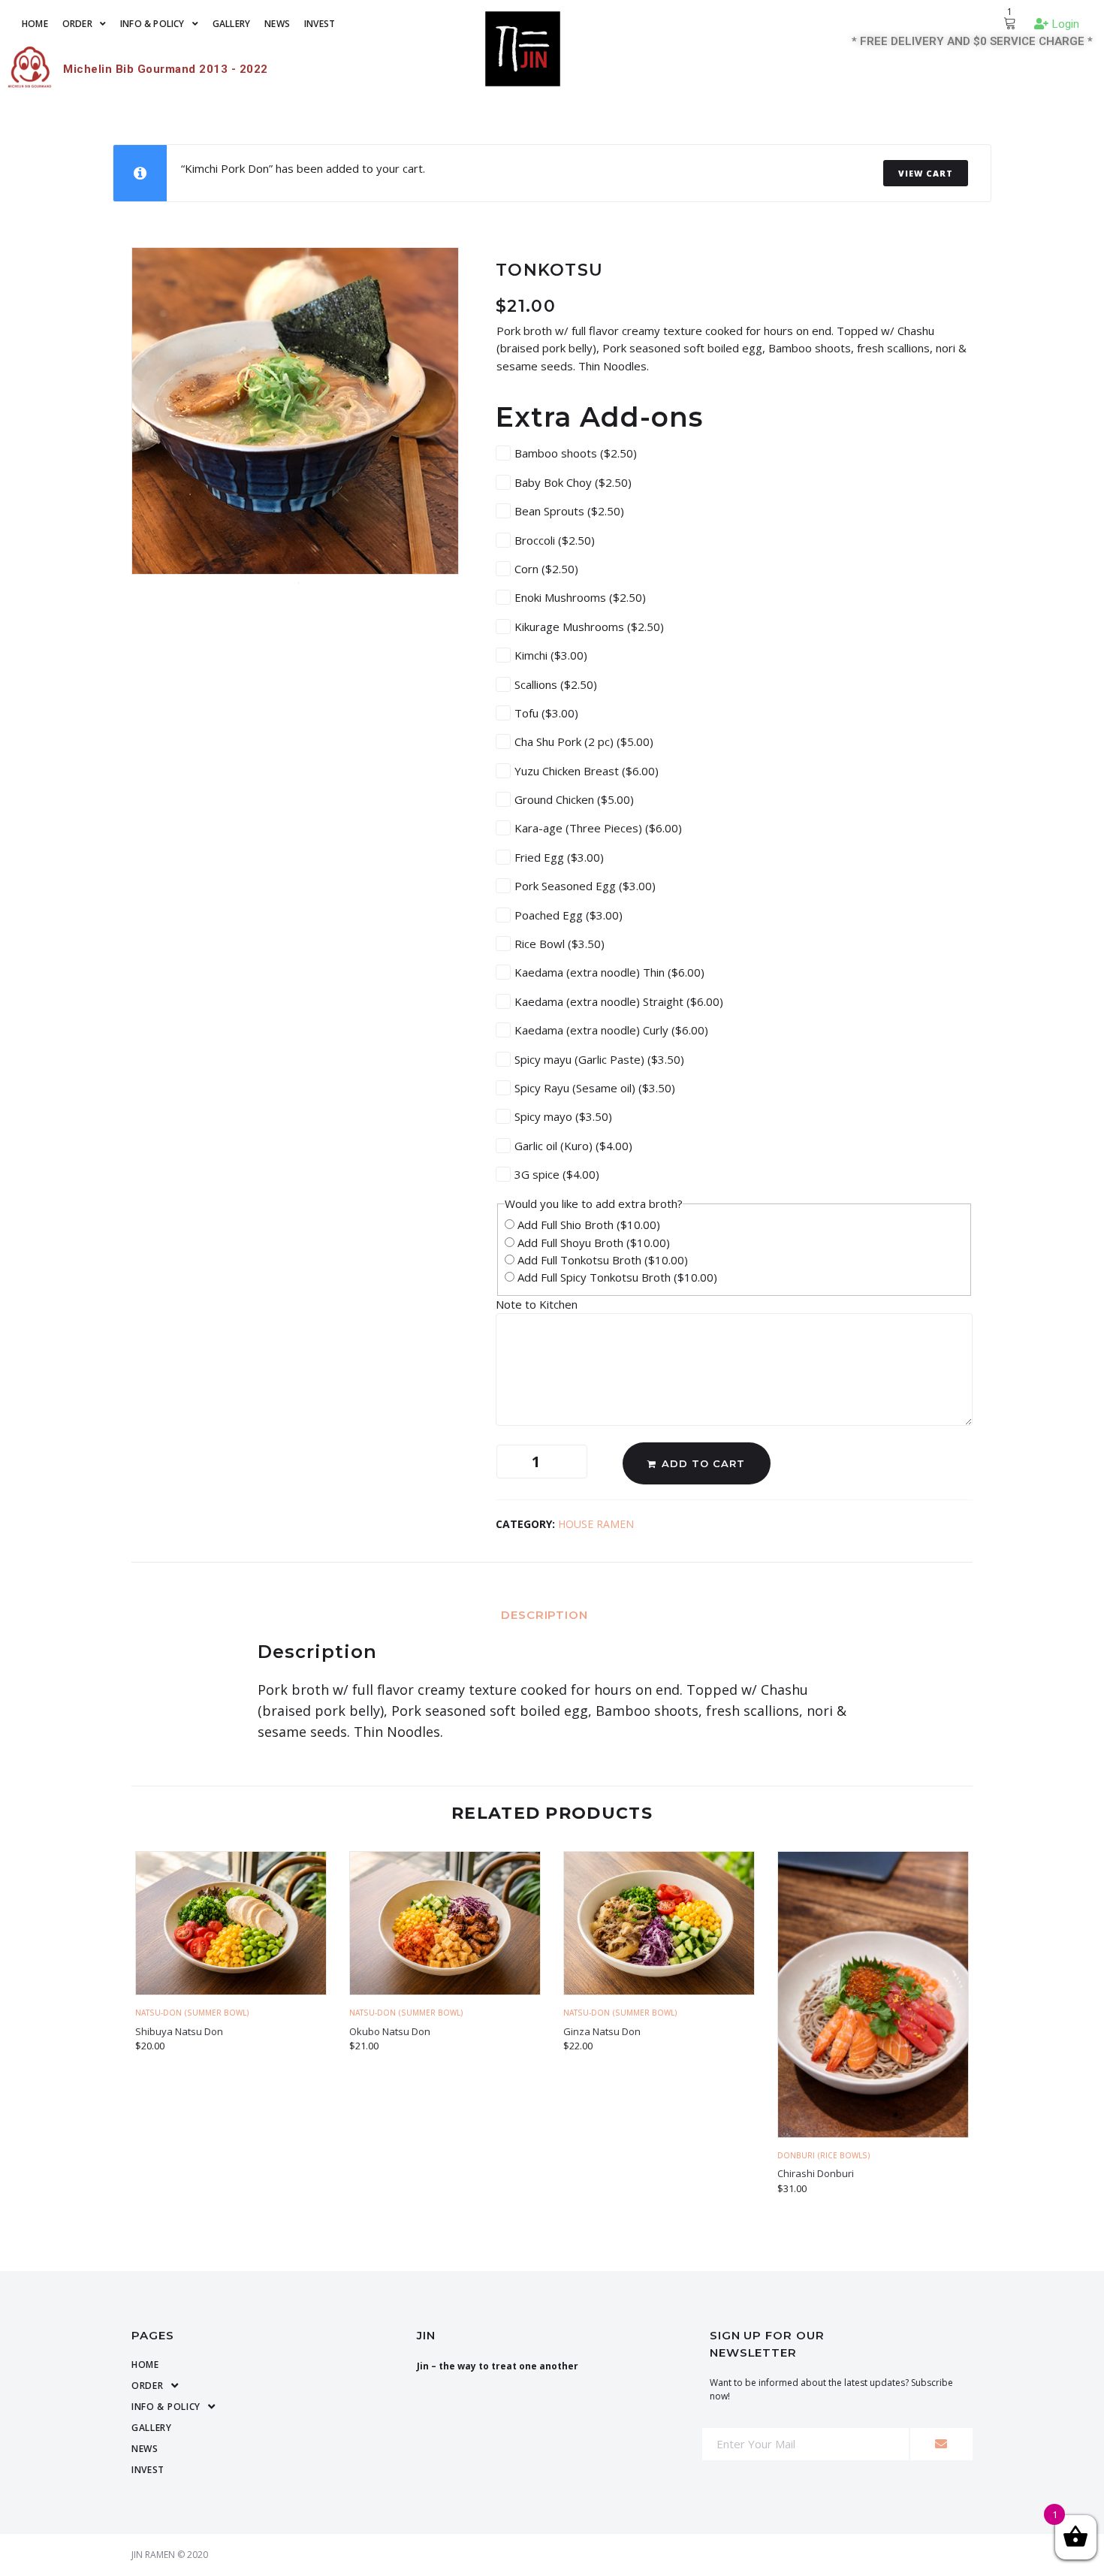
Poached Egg (569, 915)
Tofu (546, 713)
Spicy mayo (563, 1116)
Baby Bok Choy (573, 482)
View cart (926, 173)
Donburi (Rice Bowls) (824, 2155)
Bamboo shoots (576, 453)
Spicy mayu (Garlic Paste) (599, 1059)
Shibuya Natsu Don (179, 2031)
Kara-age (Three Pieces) (598, 828)
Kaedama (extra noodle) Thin (609, 972)
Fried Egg (559, 857)
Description (544, 1615)
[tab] (552, 1614)
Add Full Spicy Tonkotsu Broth (616, 1277)
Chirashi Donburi (816, 2173)
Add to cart (703, 1463)
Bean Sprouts (569, 511)
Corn (546, 569)
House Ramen (596, 1524)
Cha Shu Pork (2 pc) (584, 741)
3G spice (557, 1174)
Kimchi (551, 655)
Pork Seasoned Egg (585, 886)
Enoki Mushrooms (580, 597)
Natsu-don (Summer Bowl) (192, 2013)
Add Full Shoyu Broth (592, 1243)
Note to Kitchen (538, 1304)
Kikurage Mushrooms (589, 627)
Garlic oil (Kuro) (573, 1146)
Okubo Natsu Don (390, 2031)
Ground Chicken (574, 799)
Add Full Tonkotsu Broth (601, 1260)
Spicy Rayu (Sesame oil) (595, 1088)
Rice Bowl (560, 944)
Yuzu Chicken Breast (587, 771)
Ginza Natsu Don (602, 2031)
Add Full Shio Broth (587, 1225)
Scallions (556, 684)
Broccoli (555, 540)
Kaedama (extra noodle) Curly (611, 1030)
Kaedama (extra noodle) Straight (619, 1001)
